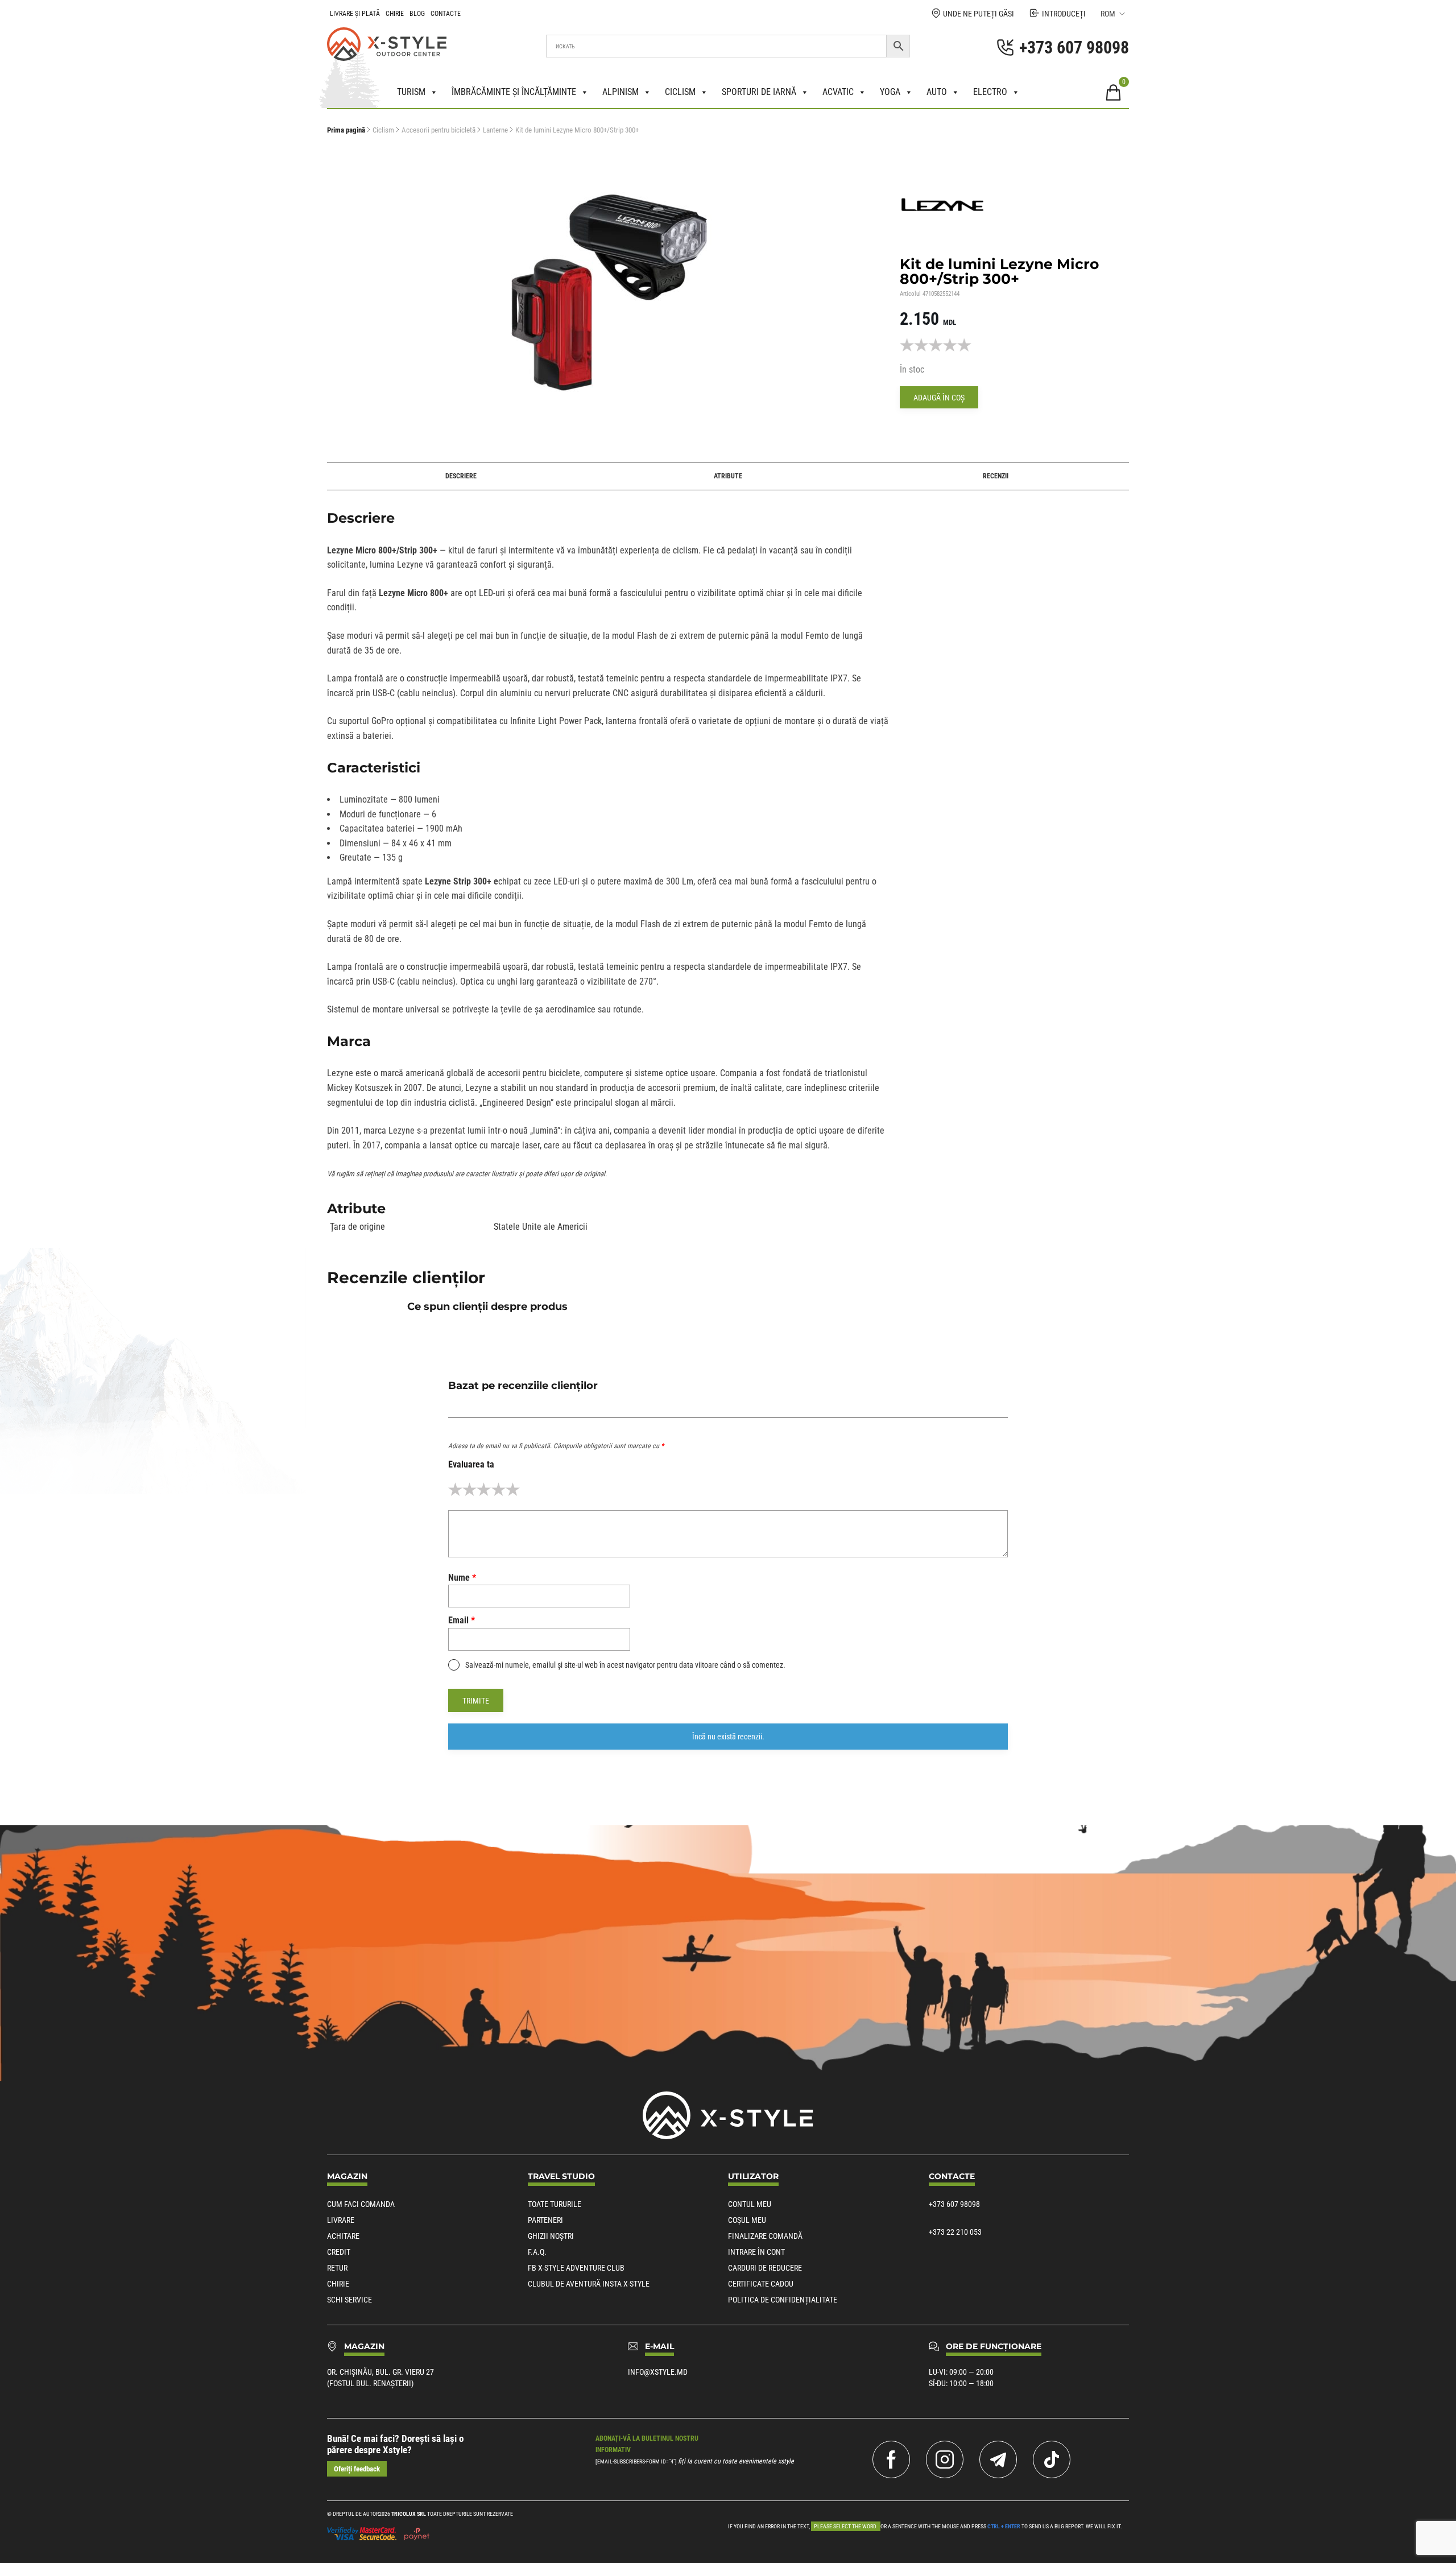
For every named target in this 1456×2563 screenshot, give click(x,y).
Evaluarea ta (471, 1464)
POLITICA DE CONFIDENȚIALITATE (783, 2300)
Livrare (341, 2220)
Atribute (728, 476)
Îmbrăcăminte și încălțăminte (514, 92)
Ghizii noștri (551, 2236)
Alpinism (621, 92)
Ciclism (680, 92)
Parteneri (545, 2220)
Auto (937, 92)
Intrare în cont (756, 2252)
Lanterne (495, 130)
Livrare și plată (355, 14)
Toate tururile (555, 2204)
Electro (990, 92)
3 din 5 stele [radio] (484, 1489)
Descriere (461, 476)
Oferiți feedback (357, 2469)
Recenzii (996, 476)
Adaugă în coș (939, 398)
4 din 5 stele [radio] (499, 1489)
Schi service (349, 2300)
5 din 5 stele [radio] (513, 1489)
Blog (417, 14)
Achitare (343, 2236)
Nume (462, 1578)
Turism (411, 92)
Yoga (890, 92)
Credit (339, 2252)
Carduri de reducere (765, 2268)
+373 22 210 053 (955, 2232)
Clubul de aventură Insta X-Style (589, 2284)
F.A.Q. (537, 2252)
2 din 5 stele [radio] (470, 1489)
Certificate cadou (761, 2284)
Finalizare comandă (765, 2236)
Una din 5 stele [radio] (455, 1489)
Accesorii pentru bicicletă (439, 130)
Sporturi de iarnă (759, 92)
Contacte (446, 14)
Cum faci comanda (361, 2204)
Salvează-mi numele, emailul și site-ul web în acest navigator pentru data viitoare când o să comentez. (625, 1665)
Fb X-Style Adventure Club (576, 2268)
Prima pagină (346, 130)
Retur (337, 2268)
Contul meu (750, 2204)
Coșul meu (747, 2220)
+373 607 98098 (954, 2204)
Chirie (395, 14)
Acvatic (838, 92)
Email (462, 1620)
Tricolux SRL (409, 2514)
